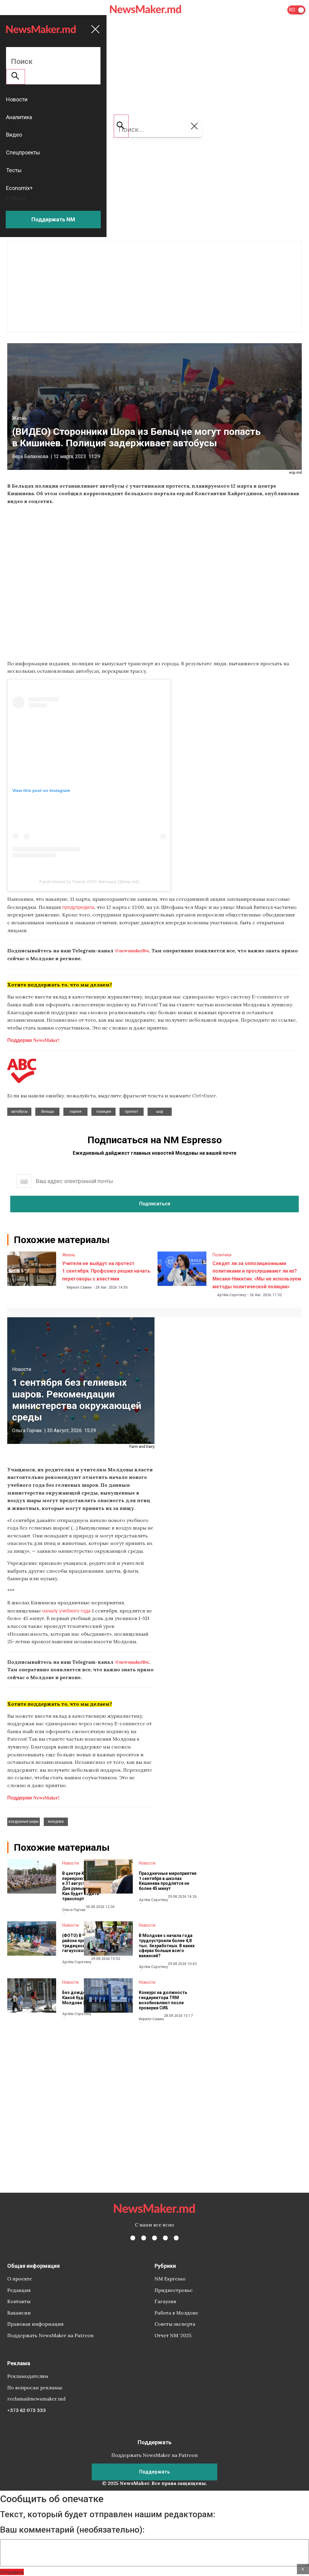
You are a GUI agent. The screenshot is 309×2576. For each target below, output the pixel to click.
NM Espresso (170, 2279)
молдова (56, 1821)
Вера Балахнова (30, 456)
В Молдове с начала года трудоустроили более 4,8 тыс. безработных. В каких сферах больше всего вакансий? (167, 1946)
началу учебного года (66, 1611)
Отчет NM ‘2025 (173, 2335)
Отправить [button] (12, 2572)
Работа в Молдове (176, 2313)
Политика (222, 1255)
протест (132, 1112)
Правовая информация (35, 2324)
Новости (22, 1369)
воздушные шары (24, 1821)
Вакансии (19, 2313)
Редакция (19, 2290)
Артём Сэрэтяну (231, 1295)
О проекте (20, 2279)
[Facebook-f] (133, 2238)
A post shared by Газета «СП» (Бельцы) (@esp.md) (89, 881)
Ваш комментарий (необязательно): (72, 2530)
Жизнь (20, 418)
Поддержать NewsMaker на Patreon (50, 2335)
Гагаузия (165, 2301)
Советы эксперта (175, 2324)
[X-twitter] (144, 2238)
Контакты (19, 2301)
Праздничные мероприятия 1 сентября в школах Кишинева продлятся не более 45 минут (168, 1881)
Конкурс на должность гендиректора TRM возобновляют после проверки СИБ (163, 2000)
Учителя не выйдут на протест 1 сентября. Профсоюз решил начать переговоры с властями (106, 1271)
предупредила (78, 907)
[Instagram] (154, 2238)
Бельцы (48, 1112)
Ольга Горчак (27, 1430)
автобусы (19, 1112)
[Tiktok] (165, 2238)
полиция (104, 1112)
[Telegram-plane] (176, 2238)
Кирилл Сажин (79, 1287)
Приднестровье (174, 2290)
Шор (160, 1112)
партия (76, 1112)
